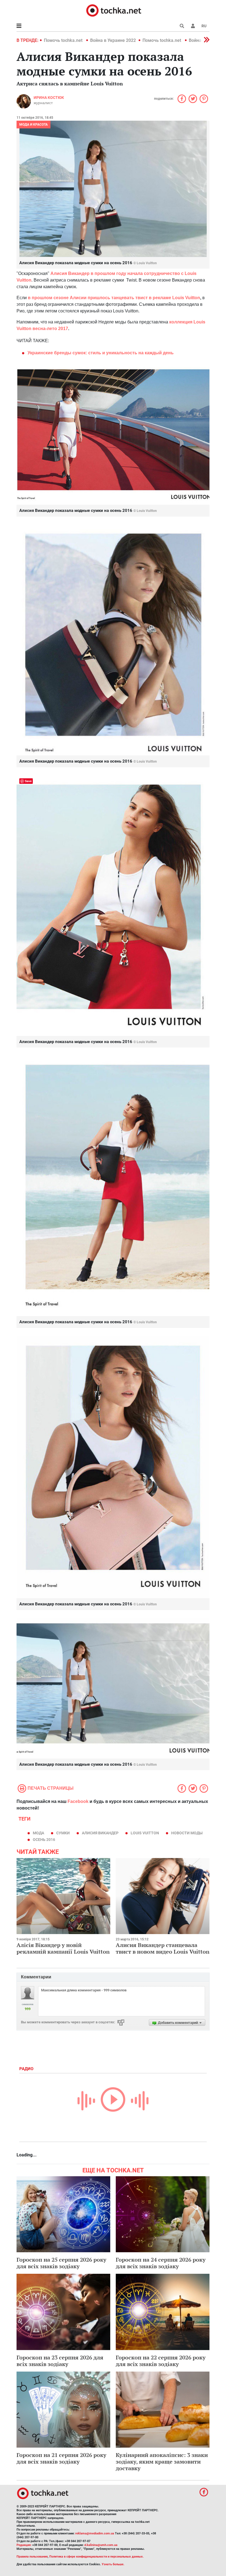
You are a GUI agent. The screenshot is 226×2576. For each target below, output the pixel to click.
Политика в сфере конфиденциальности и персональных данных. (96, 2557)
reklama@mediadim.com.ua (95, 2533)
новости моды (187, 1833)
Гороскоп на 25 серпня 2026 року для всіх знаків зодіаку (61, 2263)
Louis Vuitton (145, 1833)
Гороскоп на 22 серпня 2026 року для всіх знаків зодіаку (161, 2361)
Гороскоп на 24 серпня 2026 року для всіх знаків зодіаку (161, 2263)
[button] (193, 26)
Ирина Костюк (49, 98)
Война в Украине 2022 (113, 40)
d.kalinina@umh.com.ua (101, 2545)
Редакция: (24, 2545)
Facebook (78, 1801)
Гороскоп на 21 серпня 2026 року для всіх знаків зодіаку (61, 2458)
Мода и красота (33, 125)
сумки (63, 1833)
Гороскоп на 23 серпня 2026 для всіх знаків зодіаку (60, 2361)
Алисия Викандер (100, 1833)
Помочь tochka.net (64, 40)
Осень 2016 (44, 1840)
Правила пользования (32, 2557)
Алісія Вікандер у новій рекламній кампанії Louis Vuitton (63, 1948)
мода (38, 1833)
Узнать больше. (113, 2564)
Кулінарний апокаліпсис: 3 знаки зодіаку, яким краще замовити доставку (162, 2462)
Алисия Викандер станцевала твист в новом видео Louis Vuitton (163, 1948)
